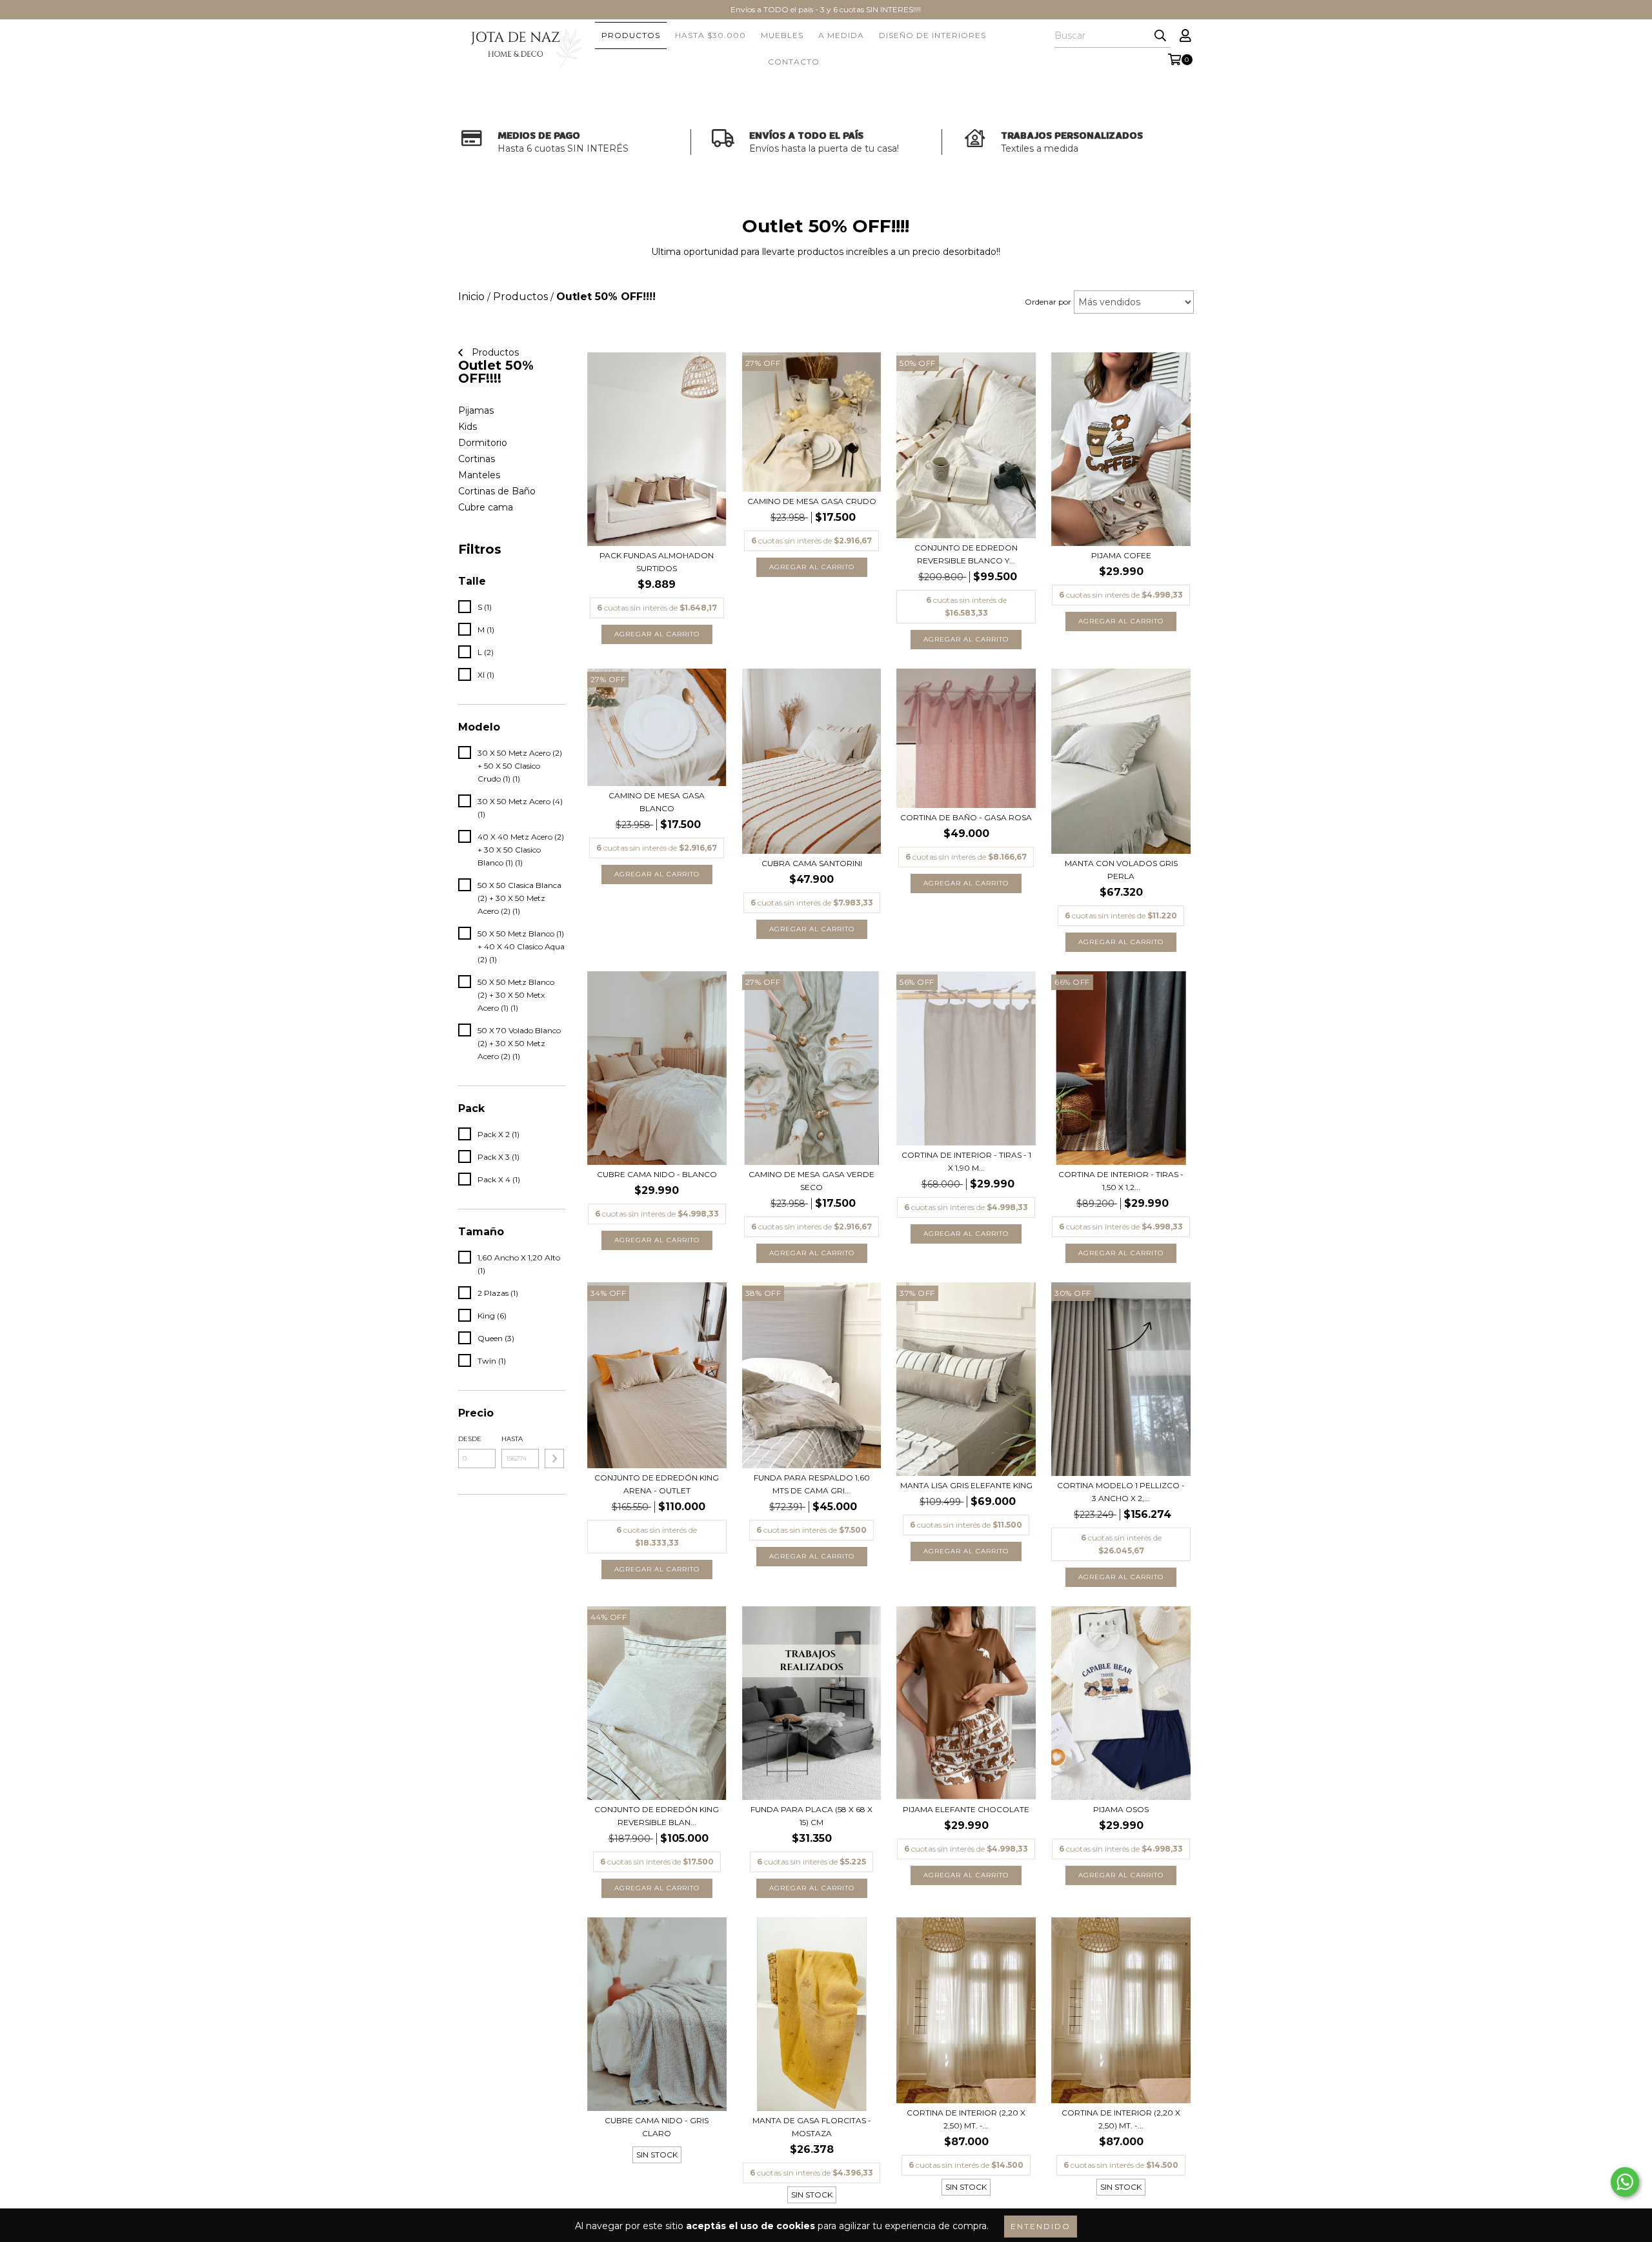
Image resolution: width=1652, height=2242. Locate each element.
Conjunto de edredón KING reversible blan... (657, 1816)
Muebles (782, 35)
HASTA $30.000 (710, 35)
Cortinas (477, 459)
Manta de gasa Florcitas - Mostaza (812, 2127)
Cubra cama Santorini (812, 863)
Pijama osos (1121, 1809)
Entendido (1041, 2226)
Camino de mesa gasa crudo (812, 501)
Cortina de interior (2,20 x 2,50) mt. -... (966, 2119)
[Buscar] (1160, 36)
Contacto (794, 62)
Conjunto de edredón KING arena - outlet (657, 1484)
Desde (470, 1439)
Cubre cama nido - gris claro (657, 2127)
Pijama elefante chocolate (966, 1809)
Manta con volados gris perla (1121, 870)
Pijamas (476, 410)
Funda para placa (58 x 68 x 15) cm (811, 1816)
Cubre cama (486, 507)
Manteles (479, 475)
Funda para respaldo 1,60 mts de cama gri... (812, 1484)
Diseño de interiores (932, 35)
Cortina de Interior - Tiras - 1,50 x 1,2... (1121, 1181)
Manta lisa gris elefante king (966, 1485)
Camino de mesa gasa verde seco (811, 1181)
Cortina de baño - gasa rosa (966, 817)
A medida (841, 35)
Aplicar (554, 1459)
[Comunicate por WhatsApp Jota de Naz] (1625, 2182)
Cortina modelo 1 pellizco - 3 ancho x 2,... (1121, 1492)
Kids (468, 427)
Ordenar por (1048, 302)
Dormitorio (483, 443)
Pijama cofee (1121, 555)
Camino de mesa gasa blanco (657, 802)
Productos (631, 35)
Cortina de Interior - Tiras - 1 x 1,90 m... (966, 1161)
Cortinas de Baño (497, 491)
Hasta (512, 1439)
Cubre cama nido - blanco (657, 1174)
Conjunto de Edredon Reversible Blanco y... (966, 554)
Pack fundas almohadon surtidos (657, 562)
